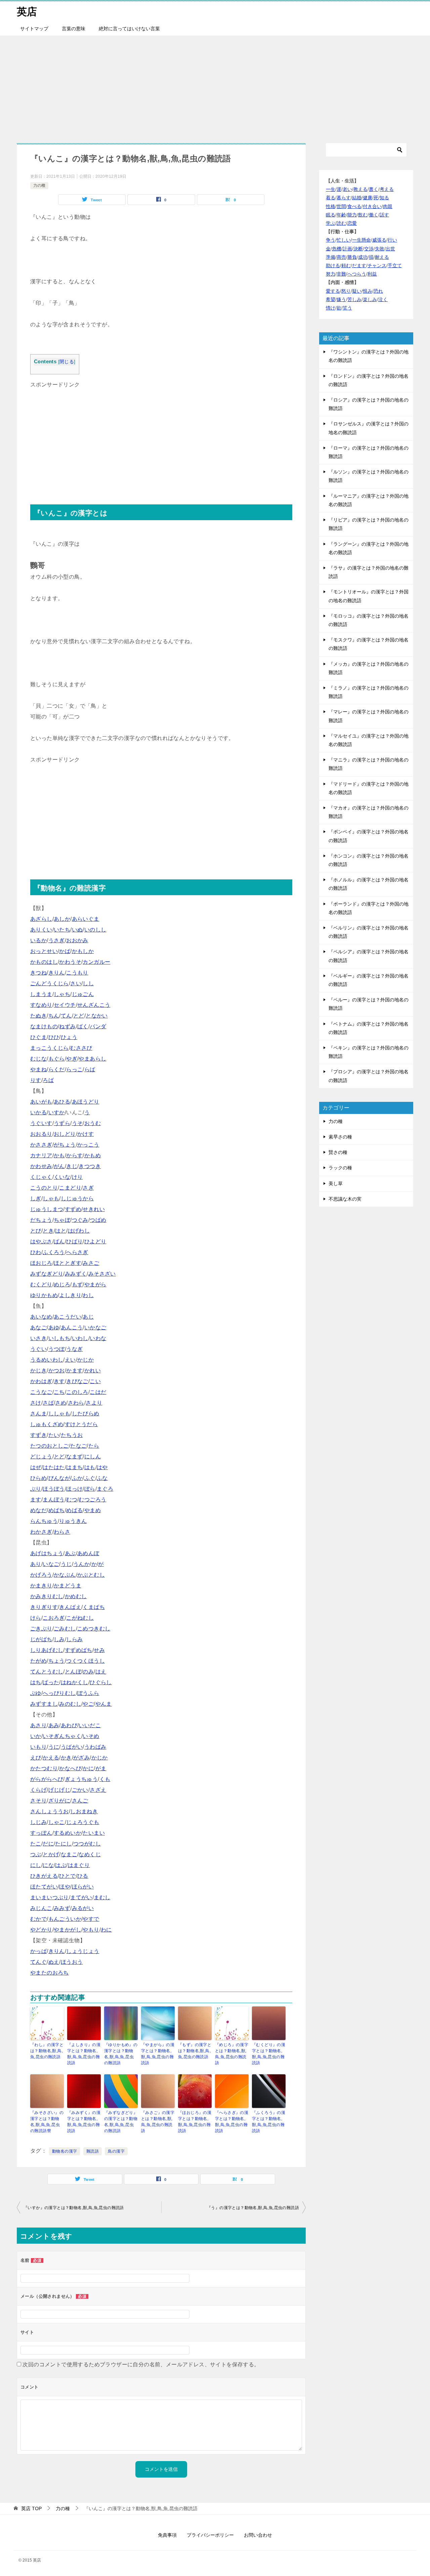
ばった (51, 1682)
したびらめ (86, 1414)
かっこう (88, 1145)
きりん (57, 973)
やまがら (95, 1284)
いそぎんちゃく (62, 1736)
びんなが (59, 1478)
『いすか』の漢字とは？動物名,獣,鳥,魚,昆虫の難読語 (74, 2208)
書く (374, 189)
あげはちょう (47, 1553)
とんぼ (73, 1672)
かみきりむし (47, 1596)
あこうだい (68, 1317)
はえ (101, 1672)
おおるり (41, 1134)
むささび (81, 1048)
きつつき (90, 1166)
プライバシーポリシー (210, 2535)
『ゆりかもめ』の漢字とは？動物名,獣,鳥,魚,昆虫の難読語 (121, 2054)
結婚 (357, 198)
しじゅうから (77, 1198)
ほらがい (83, 1887)
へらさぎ (77, 1252)
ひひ (54, 1037)
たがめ (38, 1661)
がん (59, 1166)
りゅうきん (73, 1521)
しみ (59, 1639)
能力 (352, 215)
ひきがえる (44, 1876)
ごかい (80, 1790)
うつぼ (57, 1349)
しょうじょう (83, 1951)
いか (36, 1736)
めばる (74, 1510)
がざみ (81, 1758)
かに (88, 1768)
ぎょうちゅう (81, 1779)
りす (36, 1080)
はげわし (79, 1231)
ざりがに (59, 1801)
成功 (363, 257)
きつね (38, 973)
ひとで (67, 1876)
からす (74, 1155)
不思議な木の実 (345, 1199)
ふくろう (54, 1252)
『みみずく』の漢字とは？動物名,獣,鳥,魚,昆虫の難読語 (84, 2122)
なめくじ (90, 1854)
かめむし (76, 1596)
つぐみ (80, 1220)
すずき (38, 1435)
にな (48, 1865)
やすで (91, 1919)
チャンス (377, 265)
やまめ (93, 1510)
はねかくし (75, 1682)
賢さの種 (338, 1152)
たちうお (72, 1435)
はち (36, 1682)
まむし (102, 1897)
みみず (62, 1908)
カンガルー (96, 962)
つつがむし (87, 1844)
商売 (341, 257)
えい (70, 1360)
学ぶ (331, 223)
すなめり (41, 1005)
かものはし (44, 962)
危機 (337, 249)
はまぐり (79, 1865)
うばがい (72, 1747)
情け (331, 308)
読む (341, 223)
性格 (331, 206)
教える (360, 189)
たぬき (38, 1016)
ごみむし (65, 1629)
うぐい (38, 1349)
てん (66, 1016)
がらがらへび (47, 1779)
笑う (347, 308)
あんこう (72, 1327)
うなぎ (74, 1349)
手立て (395, 265)
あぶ (70, 1553)
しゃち (62, 994)
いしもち (59, 1338)
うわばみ (95, 1747)
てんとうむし (47, 1672)
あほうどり (86, 1102)
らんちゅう (44, 1521)
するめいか (68, 1833)
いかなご (95, 1327)
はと (61, 1231)
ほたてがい (44, 1887)
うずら (62, 1123)
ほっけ (74, 1489)
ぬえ (54, 1962)
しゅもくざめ (47, 1424)
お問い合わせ (258, 2535)
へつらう (357, 274)
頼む (346, 265)
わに (106, 1930)
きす (59, 1381)
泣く (383, 299)
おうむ (93, 1123)
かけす (85, 1134)
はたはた (54, 1467)
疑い (357, 291)
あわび (69, 1725)
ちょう (57, 1661)
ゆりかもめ (44, 1295)
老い (347, 189)
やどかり (41, 1930)
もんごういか (65, 1919)
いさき (38, 1338)
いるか (38, 940)
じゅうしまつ (47, 1209)
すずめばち (79, 1650)
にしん (93, 1457)
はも (90, 1467)
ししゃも (59, 1414)
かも (59, 1155)
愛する (333, 291)
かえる (51, 1758)
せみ (99, 1650)
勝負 (352, 257)
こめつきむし (94, 1629)
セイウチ (65, 1005)
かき (66, 1758)
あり (36, 1564)
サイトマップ (34, 29)
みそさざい (102, 1274)
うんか (81, 1564)
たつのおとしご (50, 1446)
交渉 (369, 249)
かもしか (83, 951)
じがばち (41, 1639)
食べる (354, 206)
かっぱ (38, 1951)
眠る (331, 215)
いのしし (95, 930)
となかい (97, 1016)
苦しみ (354, 299)
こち (59, 1392)
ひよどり (95, 1241)
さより (94, 1403)
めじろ (62, 1284)
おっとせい (44, 951)
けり (77, 1177)
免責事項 (167, 2535)
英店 (27, 12)
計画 (347, 249)
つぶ (36, 1854)
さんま (38, 1414)
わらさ (62, 1532)
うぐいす (41, 1123)
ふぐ (90, 1478)
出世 (390, 249)
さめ (61, 1403)
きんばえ (70, 1607)
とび (36, 1231)
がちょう (65, 1145)
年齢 (341, 215)
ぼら (90, 1489)
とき (48, 1231)
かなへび (70, 1768)
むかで (38, 1919)
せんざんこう (94, 1005)
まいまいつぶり (50, 1897)
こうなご (41, 1392)
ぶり (36, 1489)
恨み (368, 291)
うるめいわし (47, 1360)
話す (384, 215)
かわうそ (70, 962)
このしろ (77, 1392)
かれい (93, 1370)
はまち (74, 1467)
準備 (331, 257)
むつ (72, 1500)
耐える (382, 257)
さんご (80, 1801)
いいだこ (90, 1725)
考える (387, 189)
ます (36, 1500)
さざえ (98, 1790)
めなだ (38, 1510)
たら (94, 1446)
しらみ (74, 1639)
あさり (38, 1725)
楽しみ (370, 299)
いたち (62, 930)
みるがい (83, 1908)
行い (392, 240)
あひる (62, 1102)
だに (48, 1844)
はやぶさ (41, 1241)
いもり (38, 1747)
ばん (59, 1241)
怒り (346, 291)
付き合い (372, 206)
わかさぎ (41, 1532)
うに (54, 1747)
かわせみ (41, 1166)
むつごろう (92, 1500)
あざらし (41, 919)
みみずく (76, 1274)
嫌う (341, 299)
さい (76, 983)
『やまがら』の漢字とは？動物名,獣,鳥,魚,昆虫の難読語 (158, 2054)
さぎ (88, 1188)
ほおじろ (41, 1263)
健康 (368, 198)
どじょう (41, 1457)
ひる (83, 1876)
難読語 (93, 2151)
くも (105, 1779)
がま (101, 1768)
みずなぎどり (47, 1274)
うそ (77, 1123)
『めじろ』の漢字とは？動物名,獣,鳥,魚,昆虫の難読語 (232, 2054)
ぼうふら (88, 1693)
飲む (363, 215)
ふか (77, 1478)
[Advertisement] (215, 86)
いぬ (77, 930)
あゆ (54, 1327)
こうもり (77, 973)
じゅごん (83, 994)
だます (359, 265)
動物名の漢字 (64, 2151)
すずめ (73, 1209)
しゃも (51, 1198)
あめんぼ (88, 1553)
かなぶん (65, 1575)
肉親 (388, 206)
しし (88, 983)
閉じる (67, 362)
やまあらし (92, 1059)
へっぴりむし (59, 1693)
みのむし (70, 1704)
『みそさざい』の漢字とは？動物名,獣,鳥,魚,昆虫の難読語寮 (47, 2122)
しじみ (38, 1822)
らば (90, 1069)
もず (77, 1284)
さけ (36, 1403)
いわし (80, 1338)
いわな (98, 1338)
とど (79, 1016)
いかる (38, 1112)
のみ (88, 1672)
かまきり (41, 1586)
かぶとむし (91, 1575)
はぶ (61, 1865)
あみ (54, 1725)
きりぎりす (44, 1607)
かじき (38, 1370)
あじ (88, 1317)
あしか (62, 919)
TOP (31, 2508)
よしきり (70, 1295)
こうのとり (44, 1188)
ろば (48, 1080)
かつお (57, 1370)
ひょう (69, 1037)
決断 (358, 249)
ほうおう (72, 1962)
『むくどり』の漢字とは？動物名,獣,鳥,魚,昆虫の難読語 (269, 2054)
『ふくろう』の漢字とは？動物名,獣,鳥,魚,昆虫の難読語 (269, 2122)
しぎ (36, 1198)
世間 (341, 206)
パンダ (98, 1026)
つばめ (98, 1220)
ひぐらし (101, 1682)
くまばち (94, 1607)
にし (36, 1865)
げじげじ (59, 1790)
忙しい (344, 240)
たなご (78, 1446)
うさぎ (57, 940)
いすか (57, 1112)
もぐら (57, 1059)
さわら (76, 1403)
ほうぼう (54, 1489)
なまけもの (44, 1026)
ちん (54, 1016)
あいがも (41, 1102)
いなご (51, 1564)
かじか (85, 1360)
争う (331, 240)
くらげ (38, 1790)
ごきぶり (41, 1629)
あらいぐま (86, 919)
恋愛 (352, 223)
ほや (65, 1887)
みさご (91, 1263)
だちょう (41, 1220)
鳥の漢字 (116, 2151)
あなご (38, 1327)
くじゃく (41, 1177)
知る (384, 198)
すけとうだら (81, 1424)
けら (36, 1618)
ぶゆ (36, 1693)
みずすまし (44, 1704)
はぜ (36, 1467)
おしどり (65, 1134)
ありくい (41, 930)
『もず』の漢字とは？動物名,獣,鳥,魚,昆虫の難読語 (195, 2051)
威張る (379, 240)
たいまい (94, 1833)
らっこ (74, 1069)
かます (74, 1370)
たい (54, 1435)
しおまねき (84, 1811)
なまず (74, 1457)
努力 (331, 274)
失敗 (380, 249)
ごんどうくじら (50, 983)
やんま (104, 1704)
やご (88, 1704)
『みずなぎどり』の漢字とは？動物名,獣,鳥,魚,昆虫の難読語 (121, 2122)
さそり (38, 1801)
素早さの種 (340, 1137)
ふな (102, 1478)
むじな (38, 1059)
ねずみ (67, 1026)
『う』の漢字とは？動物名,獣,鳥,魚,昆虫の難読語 (253, 2208)
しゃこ (57, 1822)
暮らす (344, 198)
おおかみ (77, 940)
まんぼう (54, 1500)
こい (95, 1381)
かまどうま (68, 1586)
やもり (91, 1930)
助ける (333, 265)
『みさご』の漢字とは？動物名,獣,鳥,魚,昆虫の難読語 (158, 2122)
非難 (341, 274)
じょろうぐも (83, 1822)
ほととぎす (68, 1263)
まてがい (81, 1897)
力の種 (39, 185)
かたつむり (44, 1768)
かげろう (41, 1575)
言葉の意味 (74, 29)
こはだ (98, 1392)
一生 (331, 189)
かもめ (93, 1155)
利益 (372, 274)
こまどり (70, 1188)
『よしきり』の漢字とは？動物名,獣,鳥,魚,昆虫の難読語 (84, 2054)
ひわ (36, 1252)
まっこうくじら (50, 1048)
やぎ (72, 1059)
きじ (72, 1166)
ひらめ (38, 1478)
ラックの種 (340, 1168)
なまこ (69, 1854)
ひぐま (38, 1037)
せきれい (94, 1209)
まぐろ (105, 1489)
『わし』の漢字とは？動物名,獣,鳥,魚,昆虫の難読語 (47, 2051)
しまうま (41, 994)
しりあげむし (47, 1650)
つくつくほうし (85, 1661)
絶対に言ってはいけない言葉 (129, 29)
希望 (331, 299)
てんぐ (38, 1962)
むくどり (41, 1284)
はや (102, 1467)
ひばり (74, 1241)
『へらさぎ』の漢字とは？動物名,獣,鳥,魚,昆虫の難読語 (232, 2122)
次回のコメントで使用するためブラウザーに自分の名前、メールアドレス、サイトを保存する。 (141, 2364)
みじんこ (41, 1908)
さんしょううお (50, 1811)
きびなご (77, 1381)
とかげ (51, 1854)
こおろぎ (54, 1618)
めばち (57, 1510)
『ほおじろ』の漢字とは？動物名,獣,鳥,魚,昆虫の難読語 (195, 2122)
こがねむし (80, 1618)
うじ (66, 1564)
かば (65, 951)
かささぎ (41, 1145)
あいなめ (41, 1317)
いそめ (91, 1736)
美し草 (336, 1183)
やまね (38, 1069)
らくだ (57, 1069)
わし (88, 1295)
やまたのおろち (50, 1973)
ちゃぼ (62, 1220)
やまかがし (68, 1930)
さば (48, 1403)
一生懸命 (361, 240)
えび (36, 1758)
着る (331, 198)
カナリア (41, 1155)
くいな (62, 1177)
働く (374, 215)
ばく (83, 1026)
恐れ (378, 291)
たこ (36, 1844)
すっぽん (41, 1833)
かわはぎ (41, 1381)
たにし (63, 1844)
